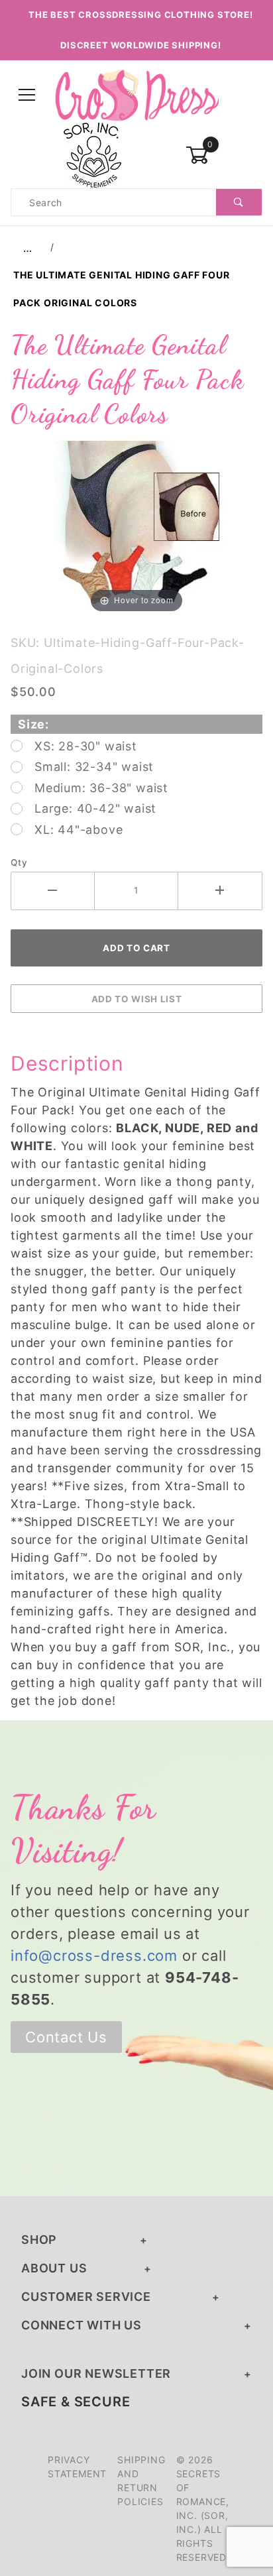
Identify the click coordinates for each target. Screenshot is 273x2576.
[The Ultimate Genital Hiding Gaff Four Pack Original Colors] (136, 523)
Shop (39, 2240)
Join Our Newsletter (96, 2373)
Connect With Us (82, 2325)
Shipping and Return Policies (141, 2481)
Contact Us (66, 2037)
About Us (54, 2268)
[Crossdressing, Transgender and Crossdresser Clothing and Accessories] (136, 94)
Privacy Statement (77, 2467)
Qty (19, 862)
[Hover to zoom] (136, 523)
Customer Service (86, 2297)
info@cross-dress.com (94, 1956)
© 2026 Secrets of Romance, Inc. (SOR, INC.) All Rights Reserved (203, 2508)
